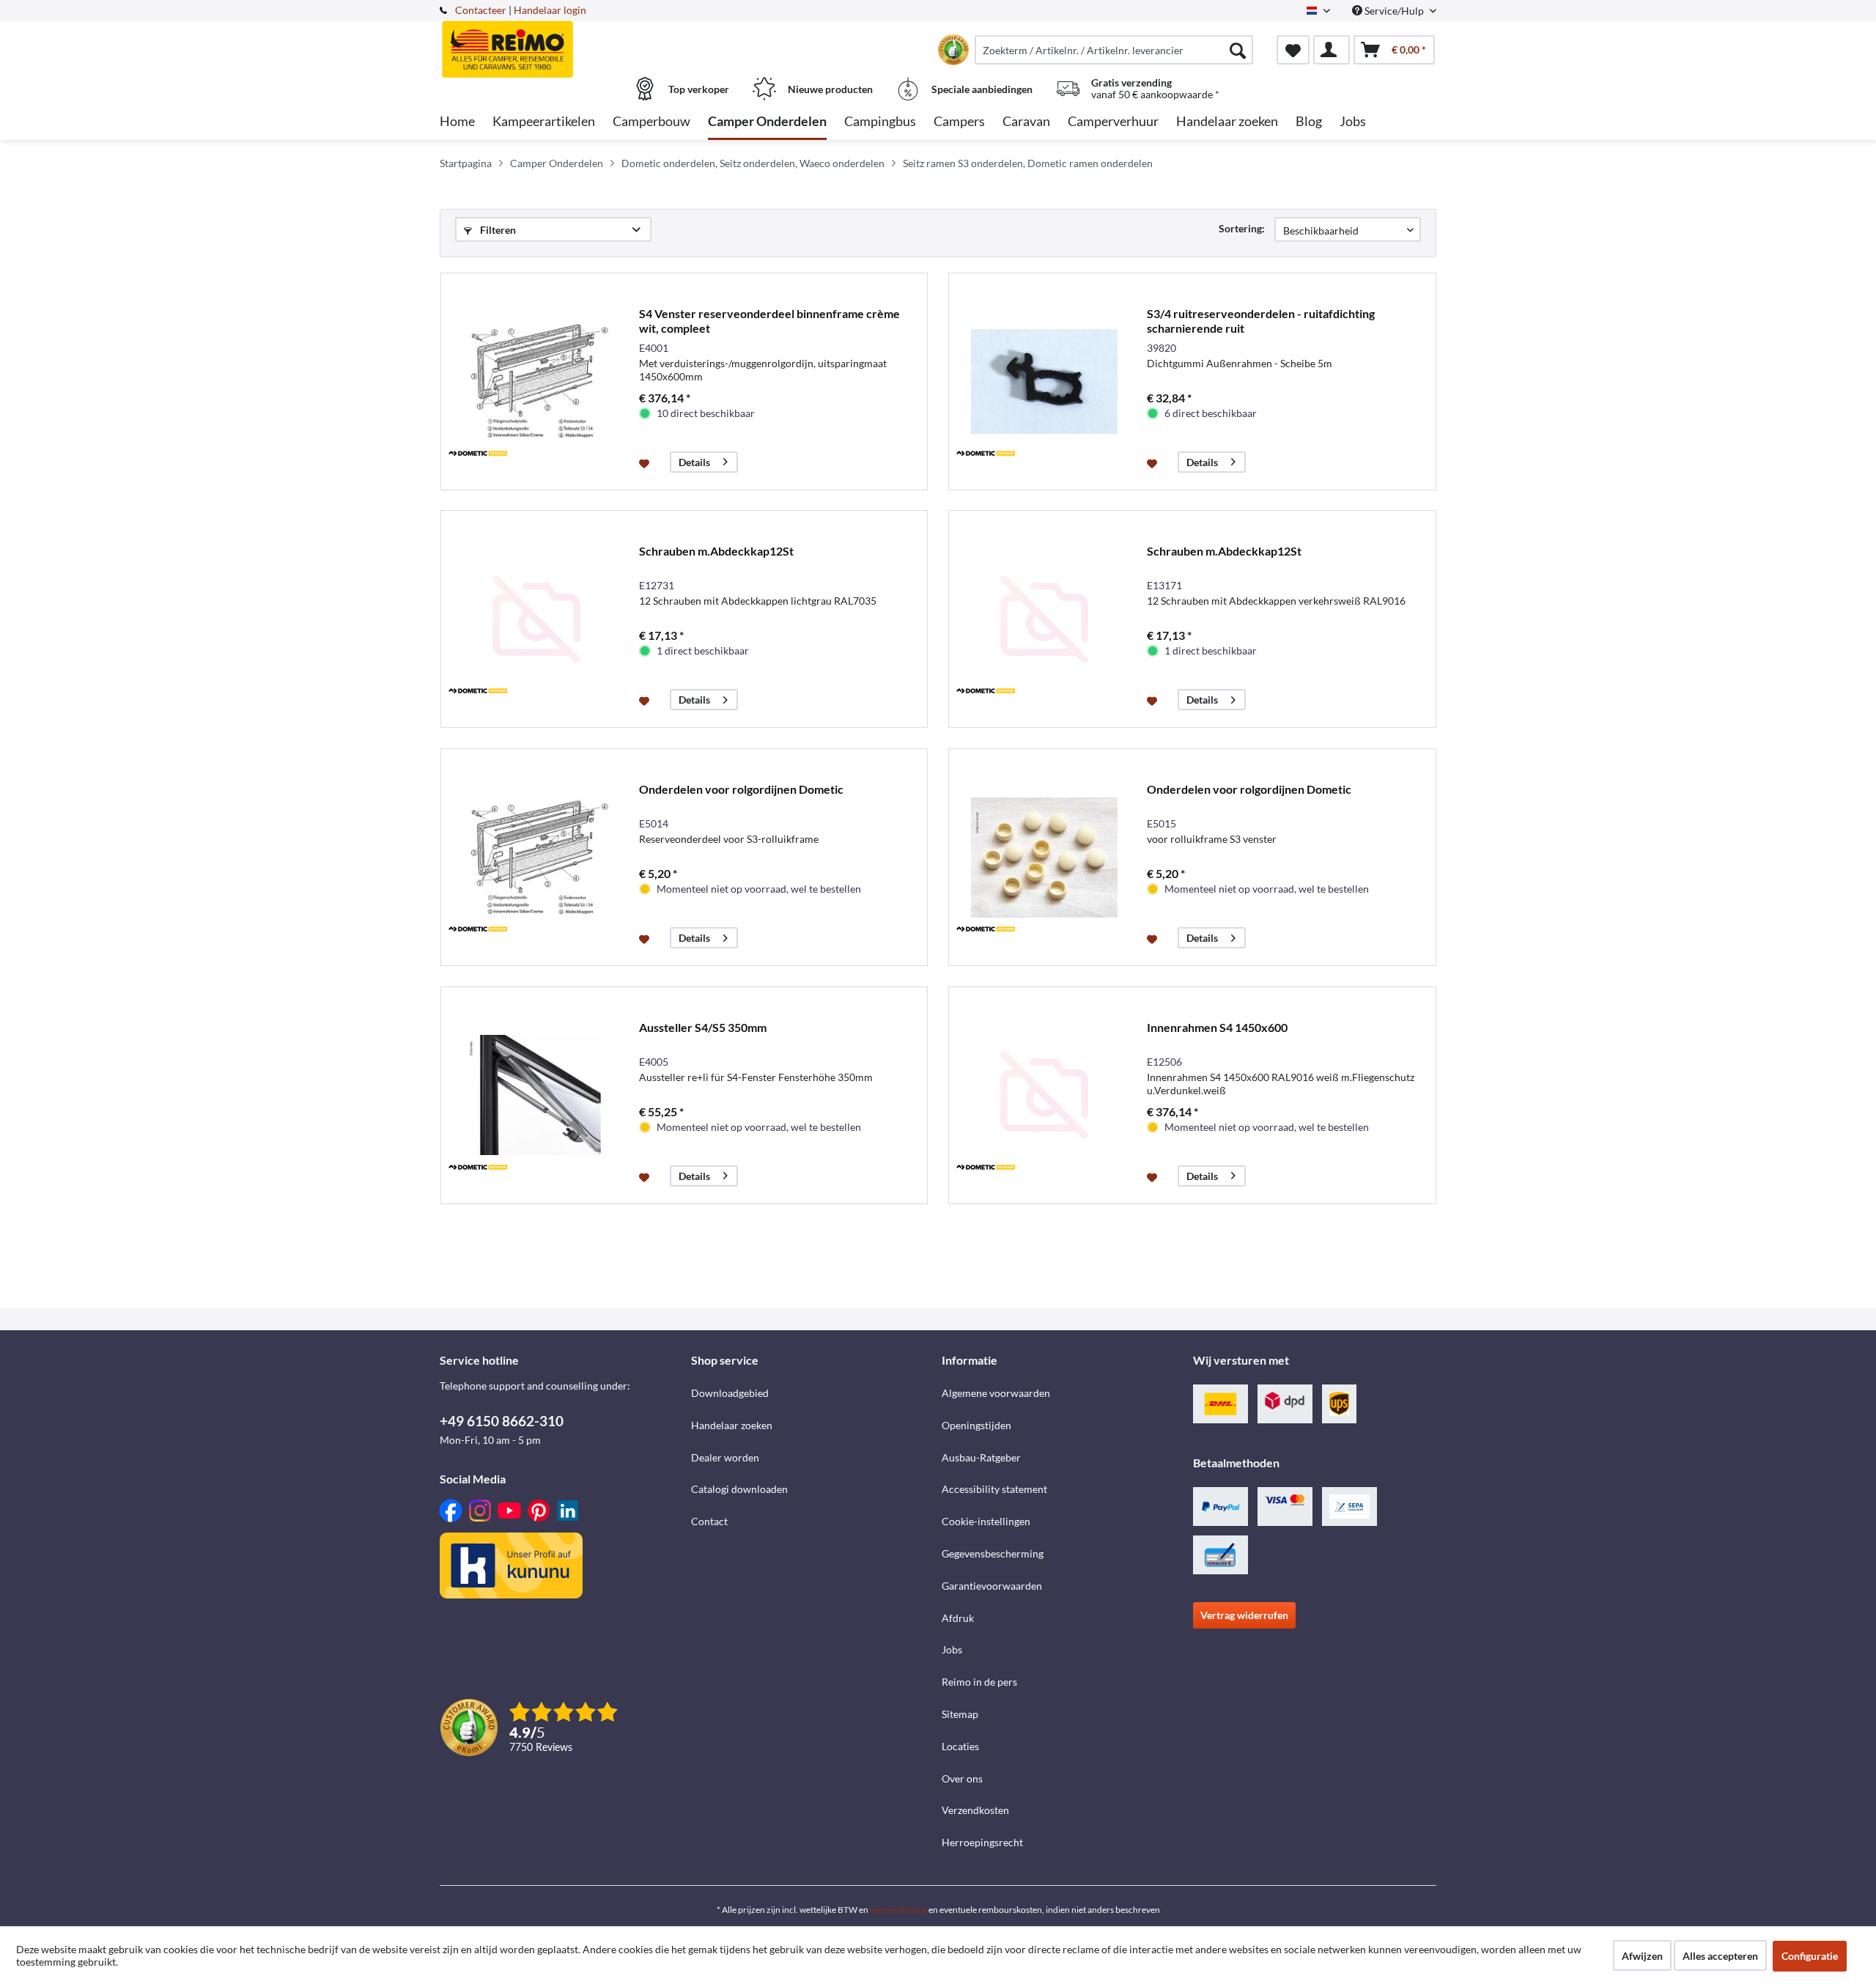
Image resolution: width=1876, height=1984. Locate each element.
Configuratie (1810, 1956)
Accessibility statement (994, 1489)
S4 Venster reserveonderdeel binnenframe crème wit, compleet (769, 321)
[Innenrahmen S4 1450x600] (1044, 1095)
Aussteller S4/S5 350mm (703, 1027)
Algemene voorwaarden (996, 1393)
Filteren (497, 230)
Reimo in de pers (979, 1682)
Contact (709, 1521)
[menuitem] (1114, 50)
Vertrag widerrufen (1244, 1615)
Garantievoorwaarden (992, 1586)
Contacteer (481, 10)
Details (694, 462)
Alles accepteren (1720, 1956)
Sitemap (960, 1714)
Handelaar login (550, 10)
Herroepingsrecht (982, 1842)
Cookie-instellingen (986, 1521)
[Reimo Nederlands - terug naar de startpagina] (564, 42)
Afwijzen (1642, 1956)
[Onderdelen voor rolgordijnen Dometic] (536, 857)
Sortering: (1242, 228)
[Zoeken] (1238, 50)
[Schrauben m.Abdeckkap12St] (536, 619)
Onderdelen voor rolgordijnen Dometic (741, 789)
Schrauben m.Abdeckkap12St (716, 551)
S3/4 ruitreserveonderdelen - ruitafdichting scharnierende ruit (1261, 321)
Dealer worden (725, 1457)
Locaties (960, 1746)
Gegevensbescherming (993, 1553)
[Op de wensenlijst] (646, 462)
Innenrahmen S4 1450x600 (1217, 1027)
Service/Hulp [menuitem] (1394, 11)
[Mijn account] (1332, 50)
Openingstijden (976, 1425)
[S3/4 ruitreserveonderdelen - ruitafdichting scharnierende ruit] (1044, 381)
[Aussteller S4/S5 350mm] (536, 1095)
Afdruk (958, 1618)
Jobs (952, 1649)
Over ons (962, 1778)
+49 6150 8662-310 (502, 1421)
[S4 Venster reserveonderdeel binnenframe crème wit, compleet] (536, 381)
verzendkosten (898, 1910)
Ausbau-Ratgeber (981, 1457)
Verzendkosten (975, 1810)
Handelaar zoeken (732, 1425)
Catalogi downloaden (739, 1489)
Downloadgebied (730, 1393)
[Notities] (1293, 50)
